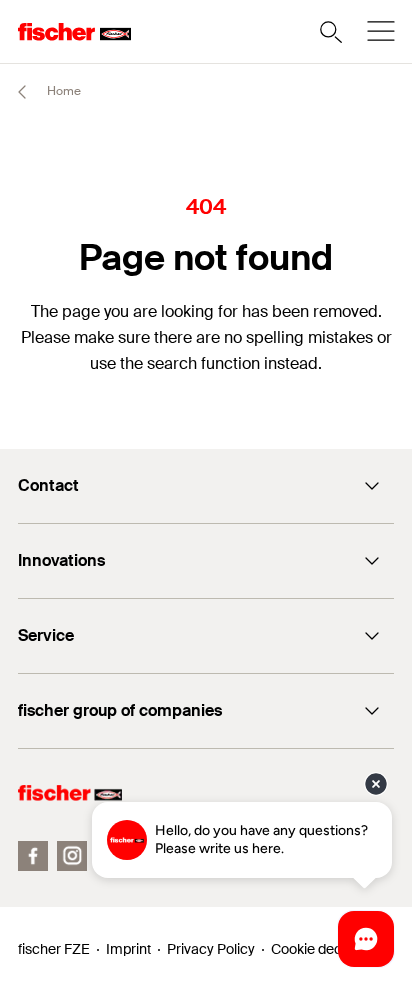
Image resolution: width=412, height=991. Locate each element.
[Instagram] (72, 856)
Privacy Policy (211, 949)
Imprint (128, 949)
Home (62, 91)
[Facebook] (33, 856)
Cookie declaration (330, 949)
